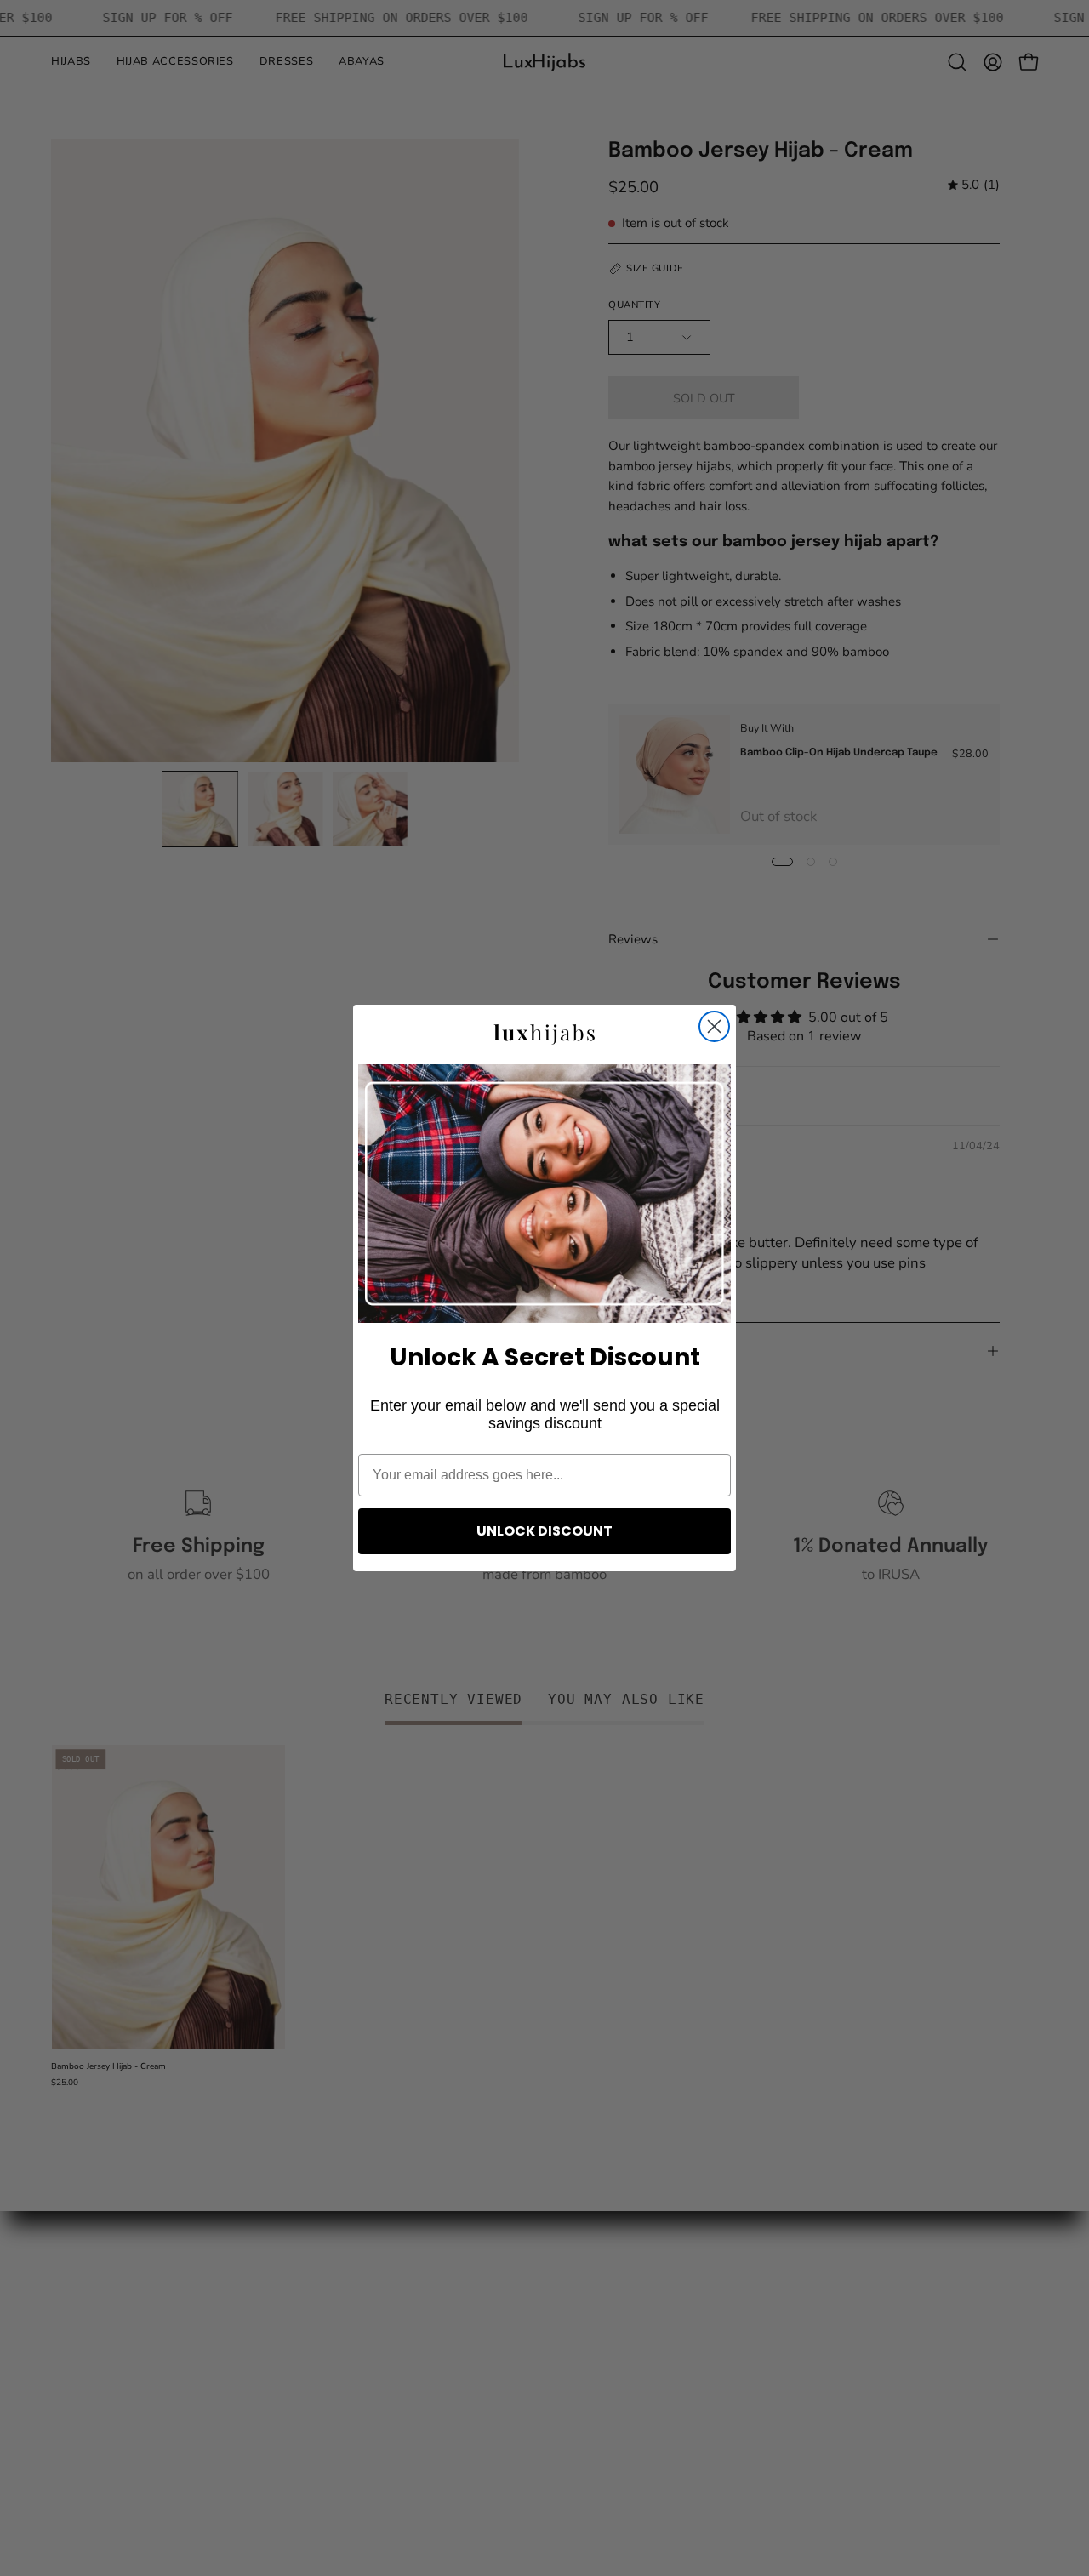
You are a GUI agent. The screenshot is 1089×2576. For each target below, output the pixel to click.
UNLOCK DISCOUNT (544, 1531)
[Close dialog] (714, 1026)
